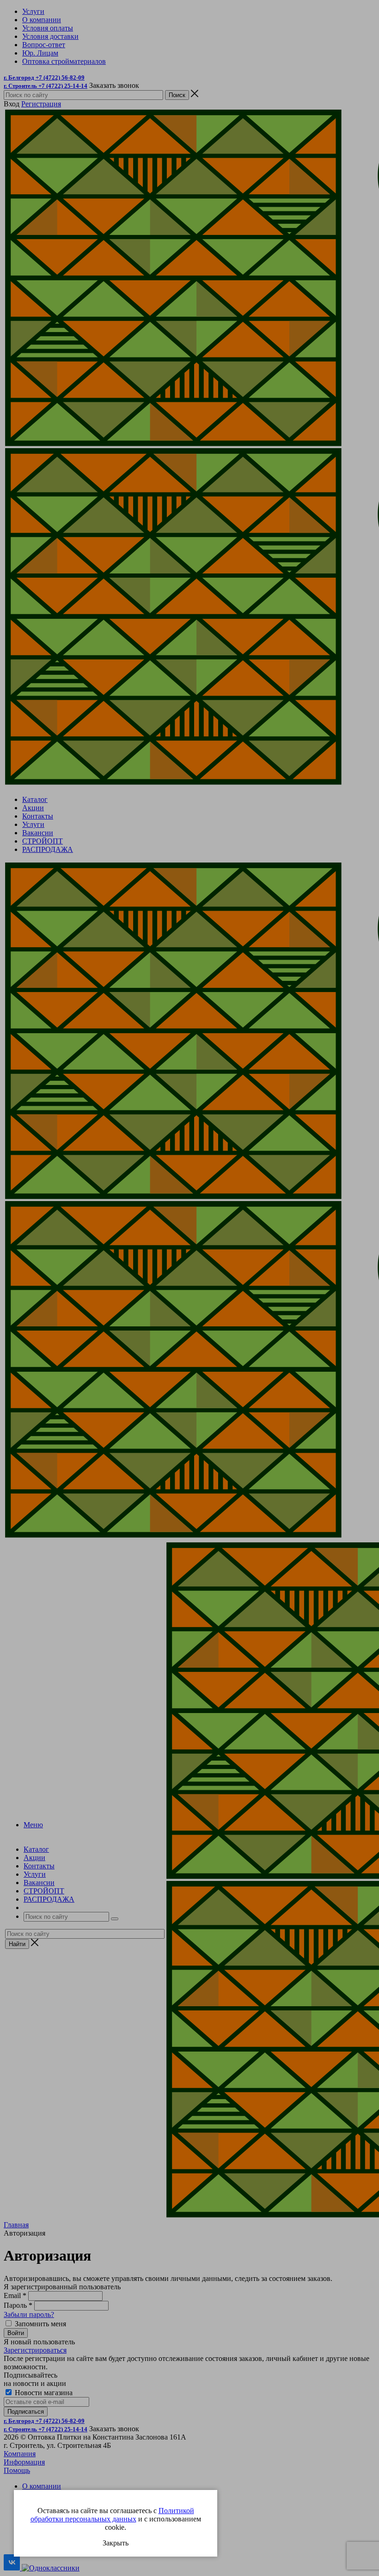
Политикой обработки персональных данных (112, 2515)
